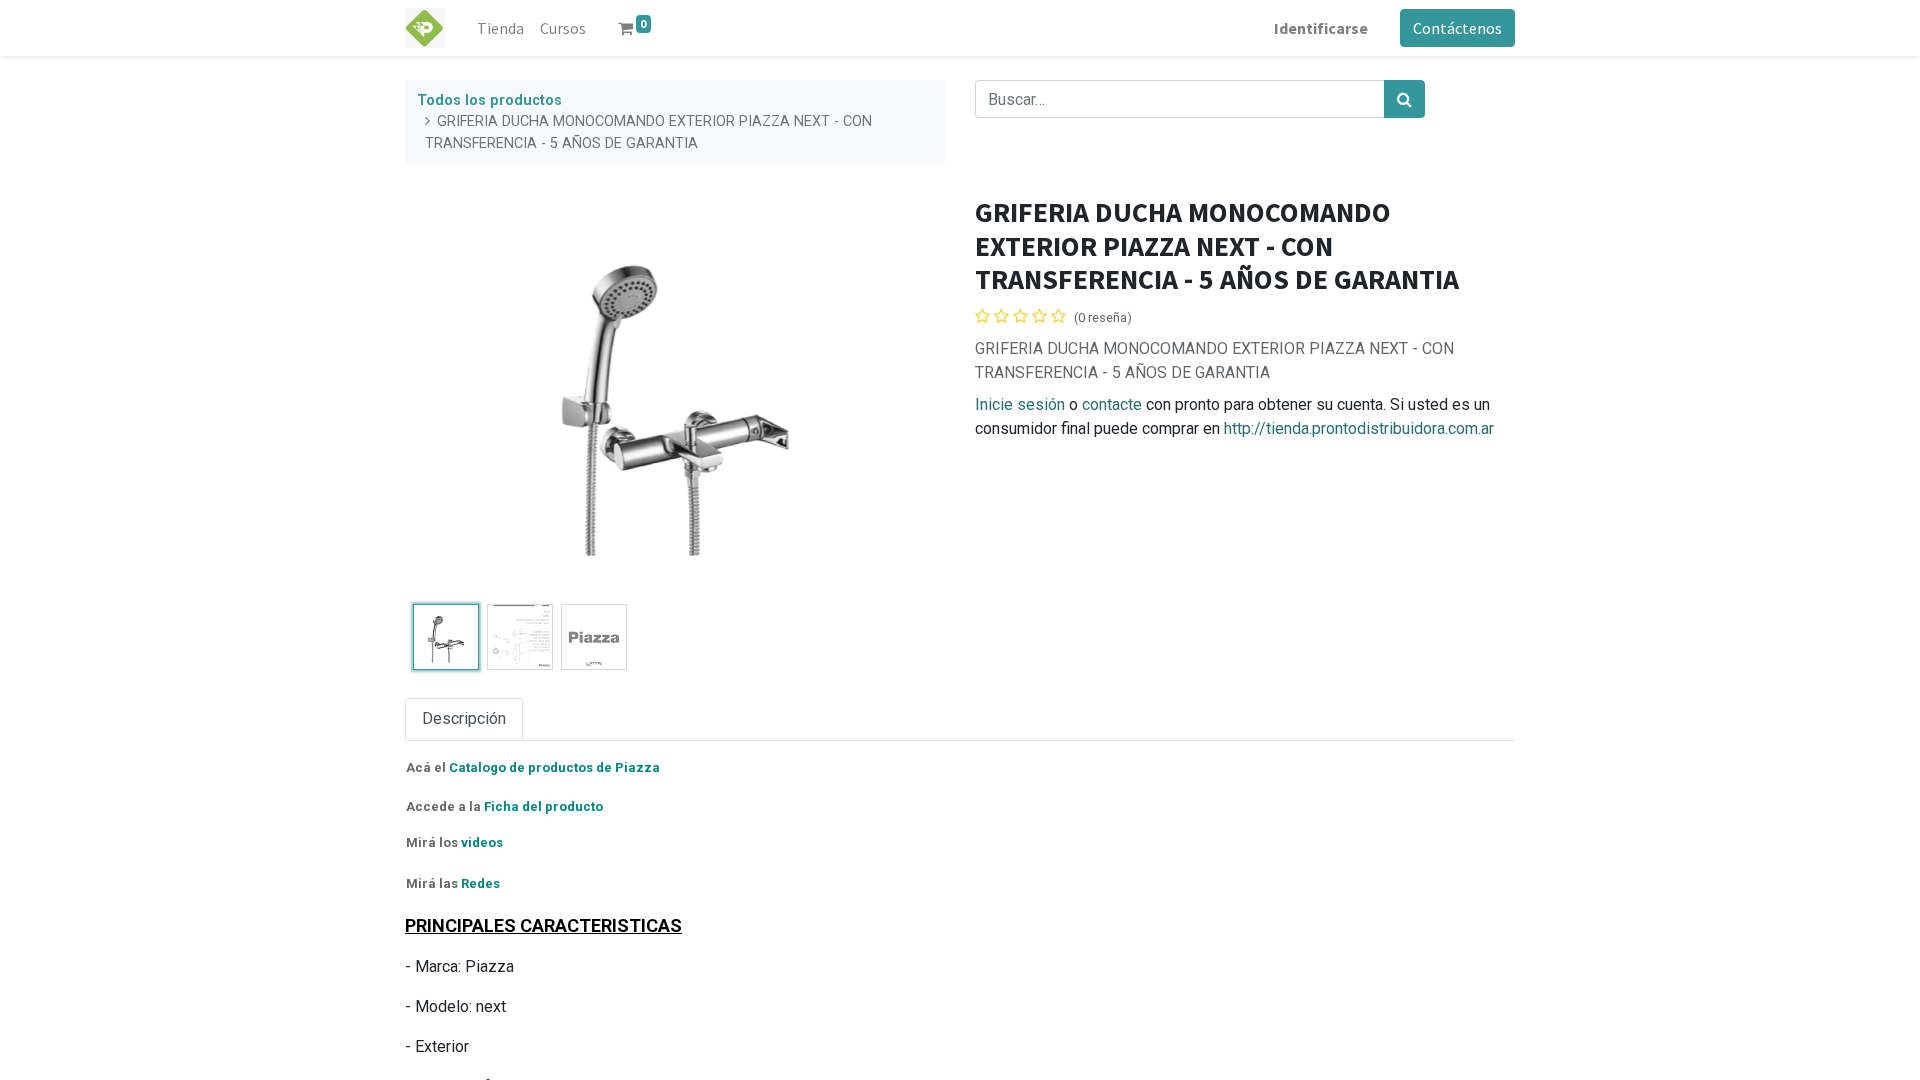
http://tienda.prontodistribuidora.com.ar (1359, 428)
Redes (480, 883)
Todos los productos (489, 100)
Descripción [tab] (464, 718)
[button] (445, 396)
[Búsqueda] (1404, 99)
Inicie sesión (1020, 404)
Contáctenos (1457, 28)
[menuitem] (500, 28)
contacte (1112, 404)
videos (482, 842)
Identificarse (1321, 28)
